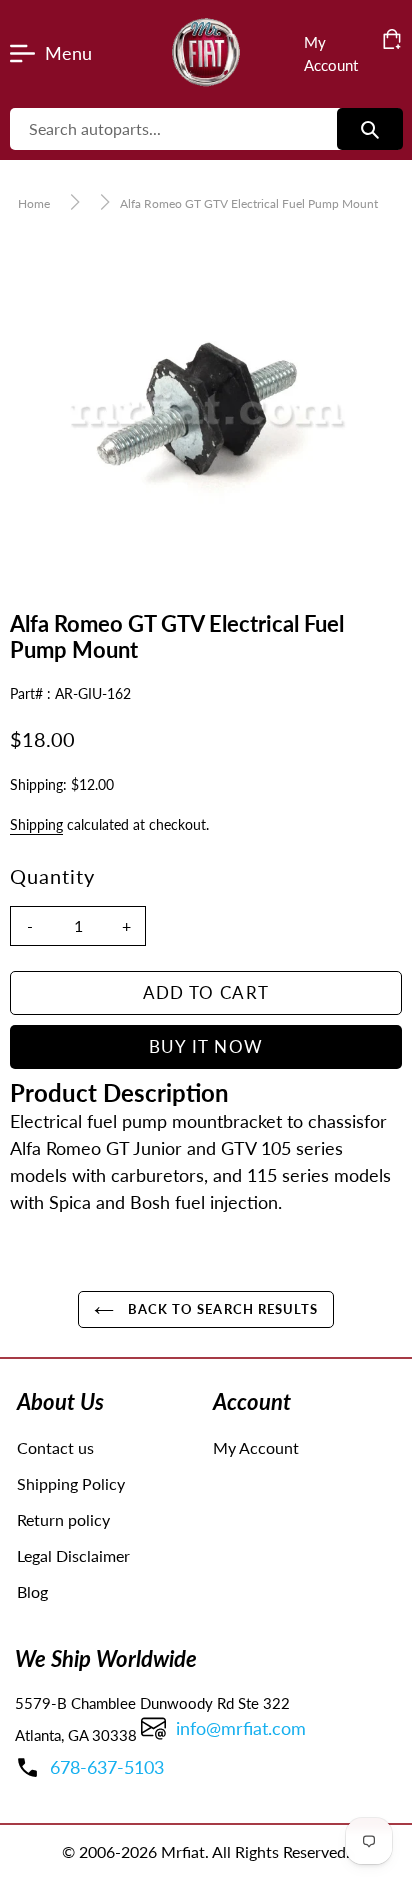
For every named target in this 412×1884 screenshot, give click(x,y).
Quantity (52, 876)
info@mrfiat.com (241, 1728)
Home (34, 203)
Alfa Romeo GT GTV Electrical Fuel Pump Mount (249, 203)
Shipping (36, 824)
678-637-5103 (107, 1767)
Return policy (63, 1519)
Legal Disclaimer (73, 1555)
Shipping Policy (71, 1483)
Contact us (55, 1447)
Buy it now (206, 1046)
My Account (256, 1447)
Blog (32, 1591)
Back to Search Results (221, 1309)
